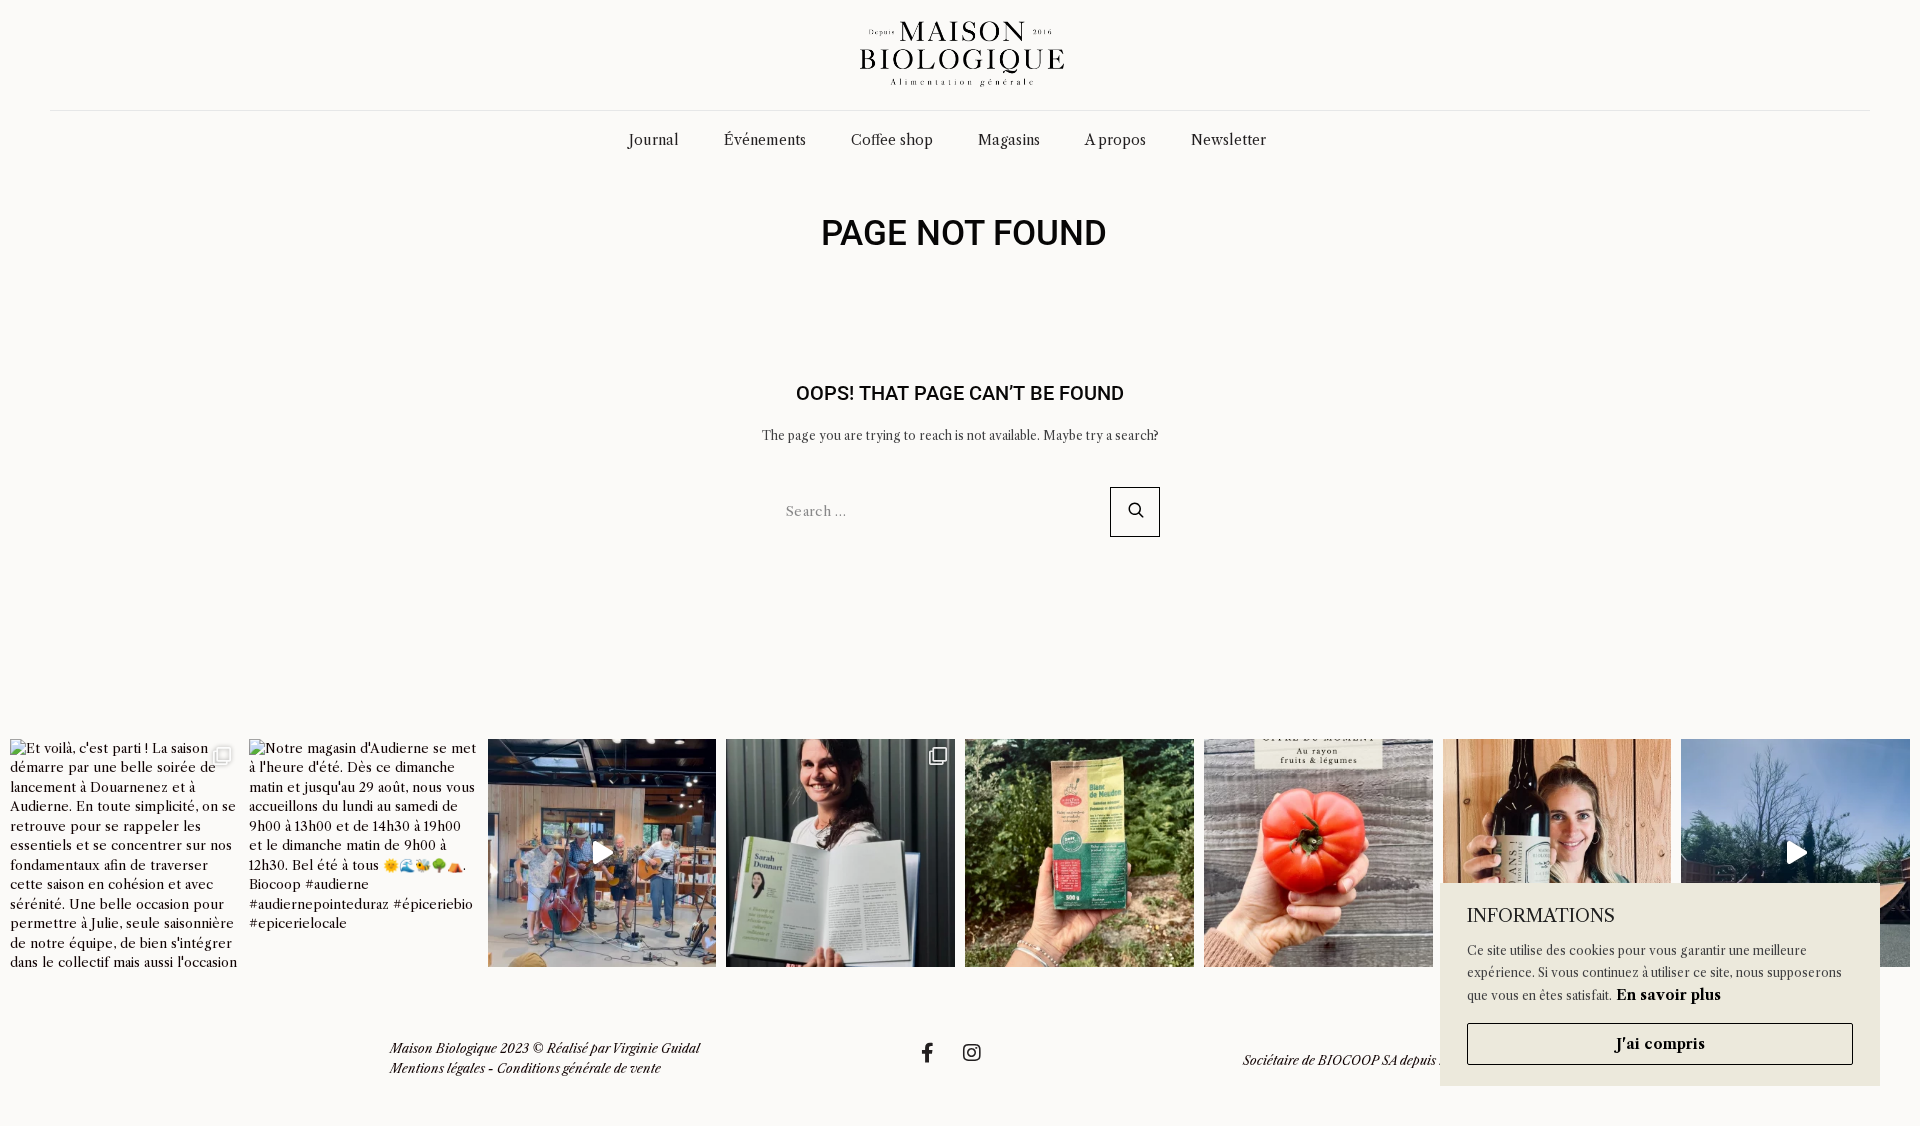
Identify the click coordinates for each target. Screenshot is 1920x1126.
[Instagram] (982, 1063)
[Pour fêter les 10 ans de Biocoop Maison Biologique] (1557, 853)
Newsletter (1228, 140)
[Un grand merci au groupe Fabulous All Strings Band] (602, 853)
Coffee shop (892, 140)
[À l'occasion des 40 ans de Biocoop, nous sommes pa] (840, 853)
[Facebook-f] (937, 1063)
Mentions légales (437, 1068)
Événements (765, 140)
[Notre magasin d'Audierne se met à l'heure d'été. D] (363, 853)
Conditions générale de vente (579, 1068)
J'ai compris (1660, 1044)
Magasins (1009, 140)
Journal (654, 140)
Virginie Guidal (656, 1048)
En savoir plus (1668, 995)
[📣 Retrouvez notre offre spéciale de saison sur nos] (1318, 853)
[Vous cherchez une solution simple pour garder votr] (1079, 853)
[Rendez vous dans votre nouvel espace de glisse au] (1795, 853)
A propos (1115, 140)
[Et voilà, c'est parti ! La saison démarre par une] (124, 853)
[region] (1660, 984)
